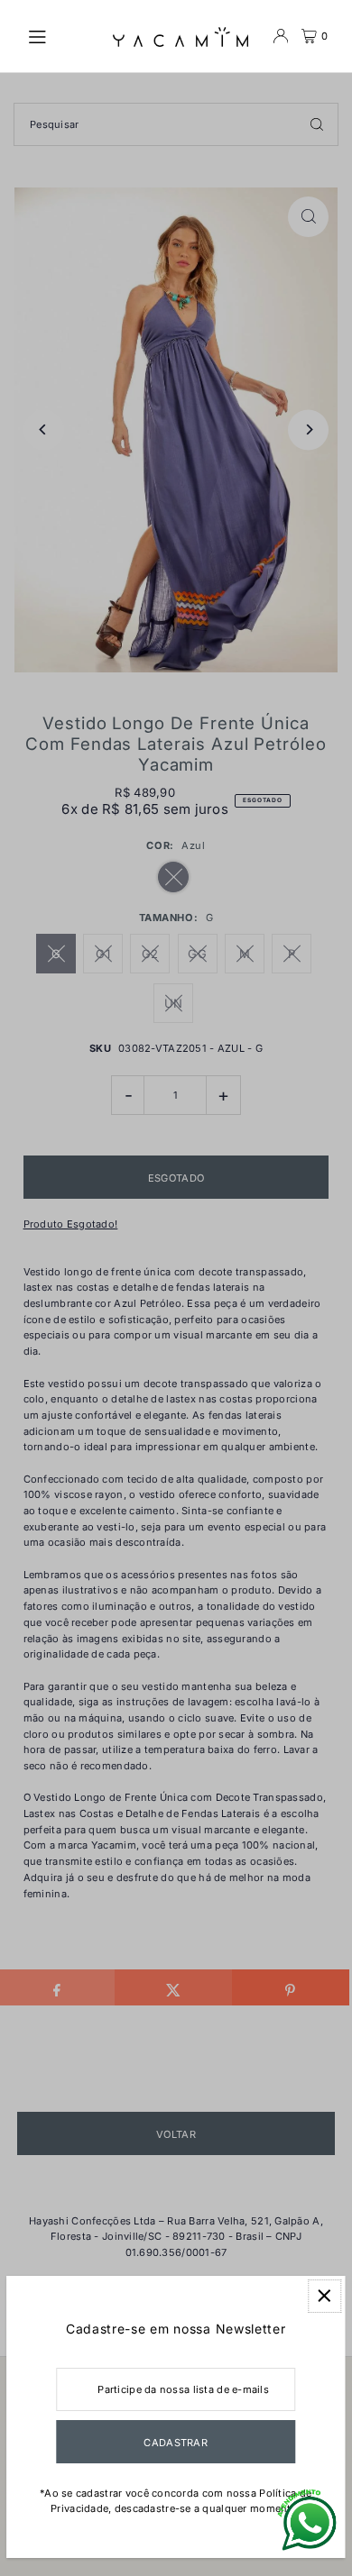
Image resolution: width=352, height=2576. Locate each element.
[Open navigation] (61, 35)
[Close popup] (324, 2296)
